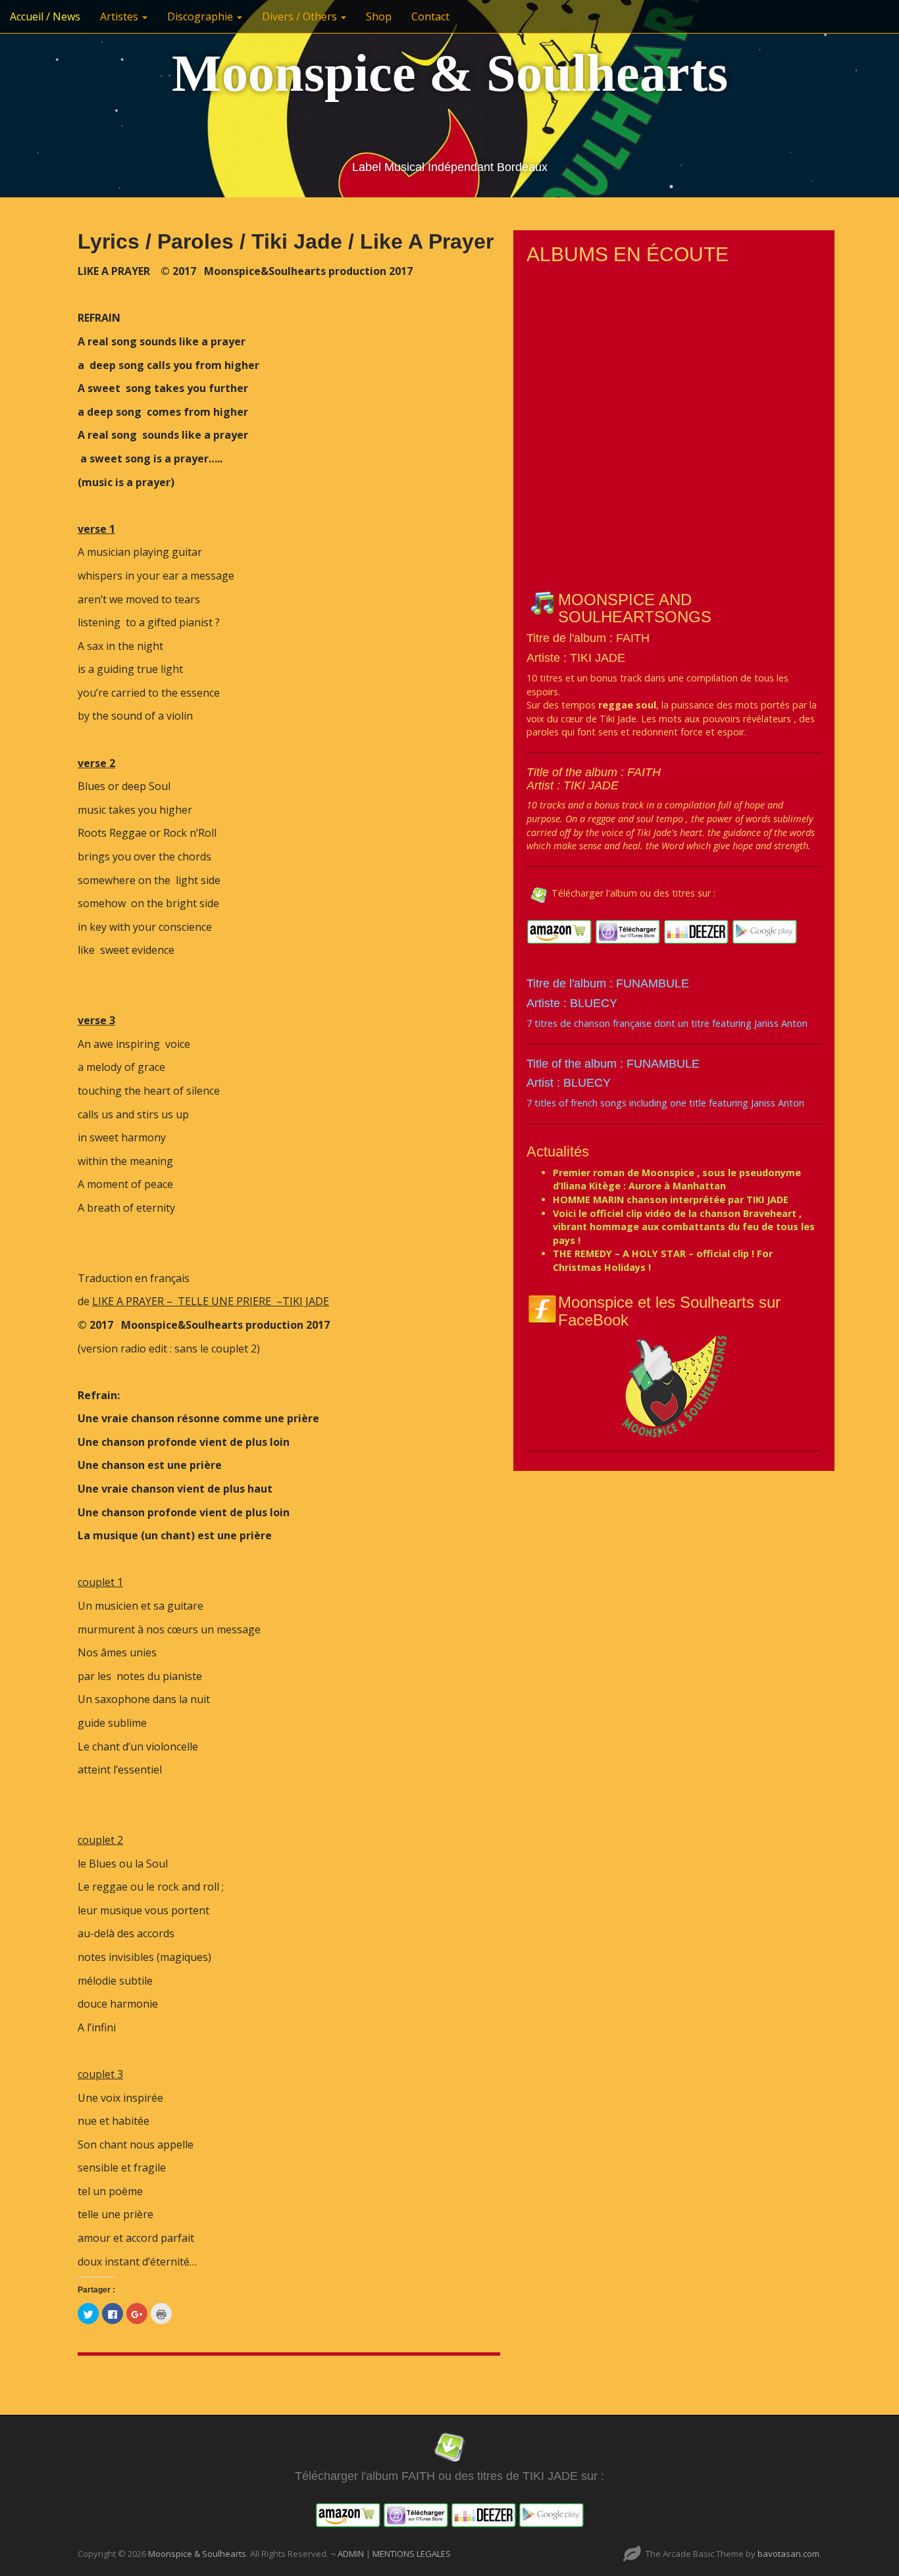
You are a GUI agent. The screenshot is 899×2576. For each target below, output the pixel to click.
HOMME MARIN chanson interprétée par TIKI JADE (671, 1200)
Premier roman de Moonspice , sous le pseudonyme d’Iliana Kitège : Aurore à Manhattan (677, 1179)
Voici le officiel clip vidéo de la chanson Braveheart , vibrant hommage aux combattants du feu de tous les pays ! (684, 1227)
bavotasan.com (788, 2554)
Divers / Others (301, 16)
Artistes (120, 16)
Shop (379, 16)
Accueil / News (45, 16)
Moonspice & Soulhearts (450, 73)
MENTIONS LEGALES (412, 2554)
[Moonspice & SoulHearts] (674, 1386)
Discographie (201, 16)
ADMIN (352, 2554)
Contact (430, 16)
